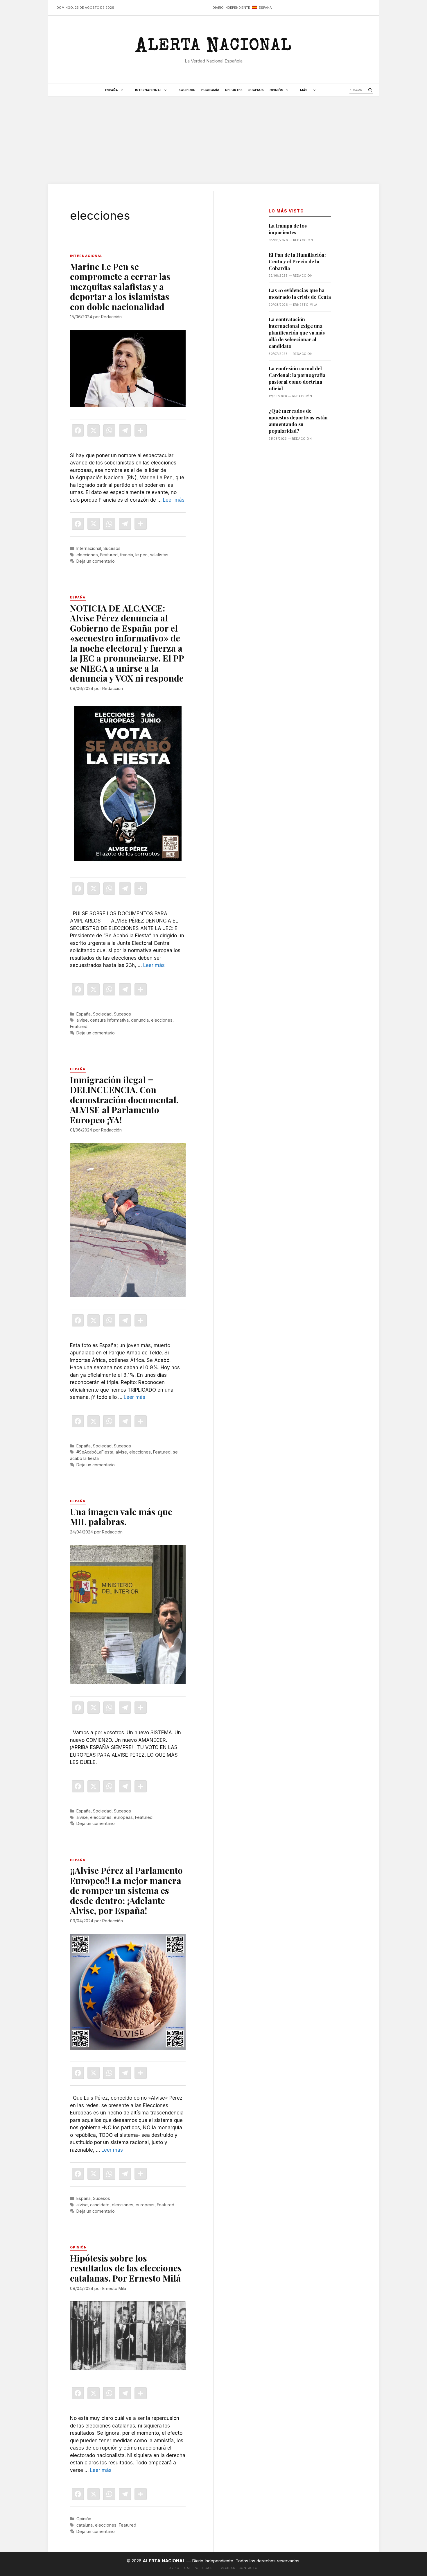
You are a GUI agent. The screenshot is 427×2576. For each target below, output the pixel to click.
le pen (141, 555)
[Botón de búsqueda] (370, 90)
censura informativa (109, 1020)
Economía (210, 90)
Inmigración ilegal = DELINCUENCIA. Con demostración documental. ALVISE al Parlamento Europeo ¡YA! (124, 1100)
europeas (123, 1817)
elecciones (87, 555)
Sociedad (187, 90)
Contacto (248, 2568)
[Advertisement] (214, 140)
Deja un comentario (96, 561)
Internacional (148, 90)
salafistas (159, 555)
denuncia (140, 1020)
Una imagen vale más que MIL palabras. (121, 1517)
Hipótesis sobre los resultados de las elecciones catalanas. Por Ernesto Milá (126, 2268)
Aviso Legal (180, 2568)
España (112, 90)
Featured (109, 555)
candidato (100, 2205)
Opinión (276, 90)
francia (127, 555)
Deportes (234, 90)
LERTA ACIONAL (213, 48)
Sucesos (256, 90)
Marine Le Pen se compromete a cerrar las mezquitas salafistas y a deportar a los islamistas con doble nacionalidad (120, 287)
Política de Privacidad (215, 2568)
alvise (82, 1020)
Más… (305, 90)
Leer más (174, 500)
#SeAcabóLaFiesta (95, 1452)
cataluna (85, 2525)
